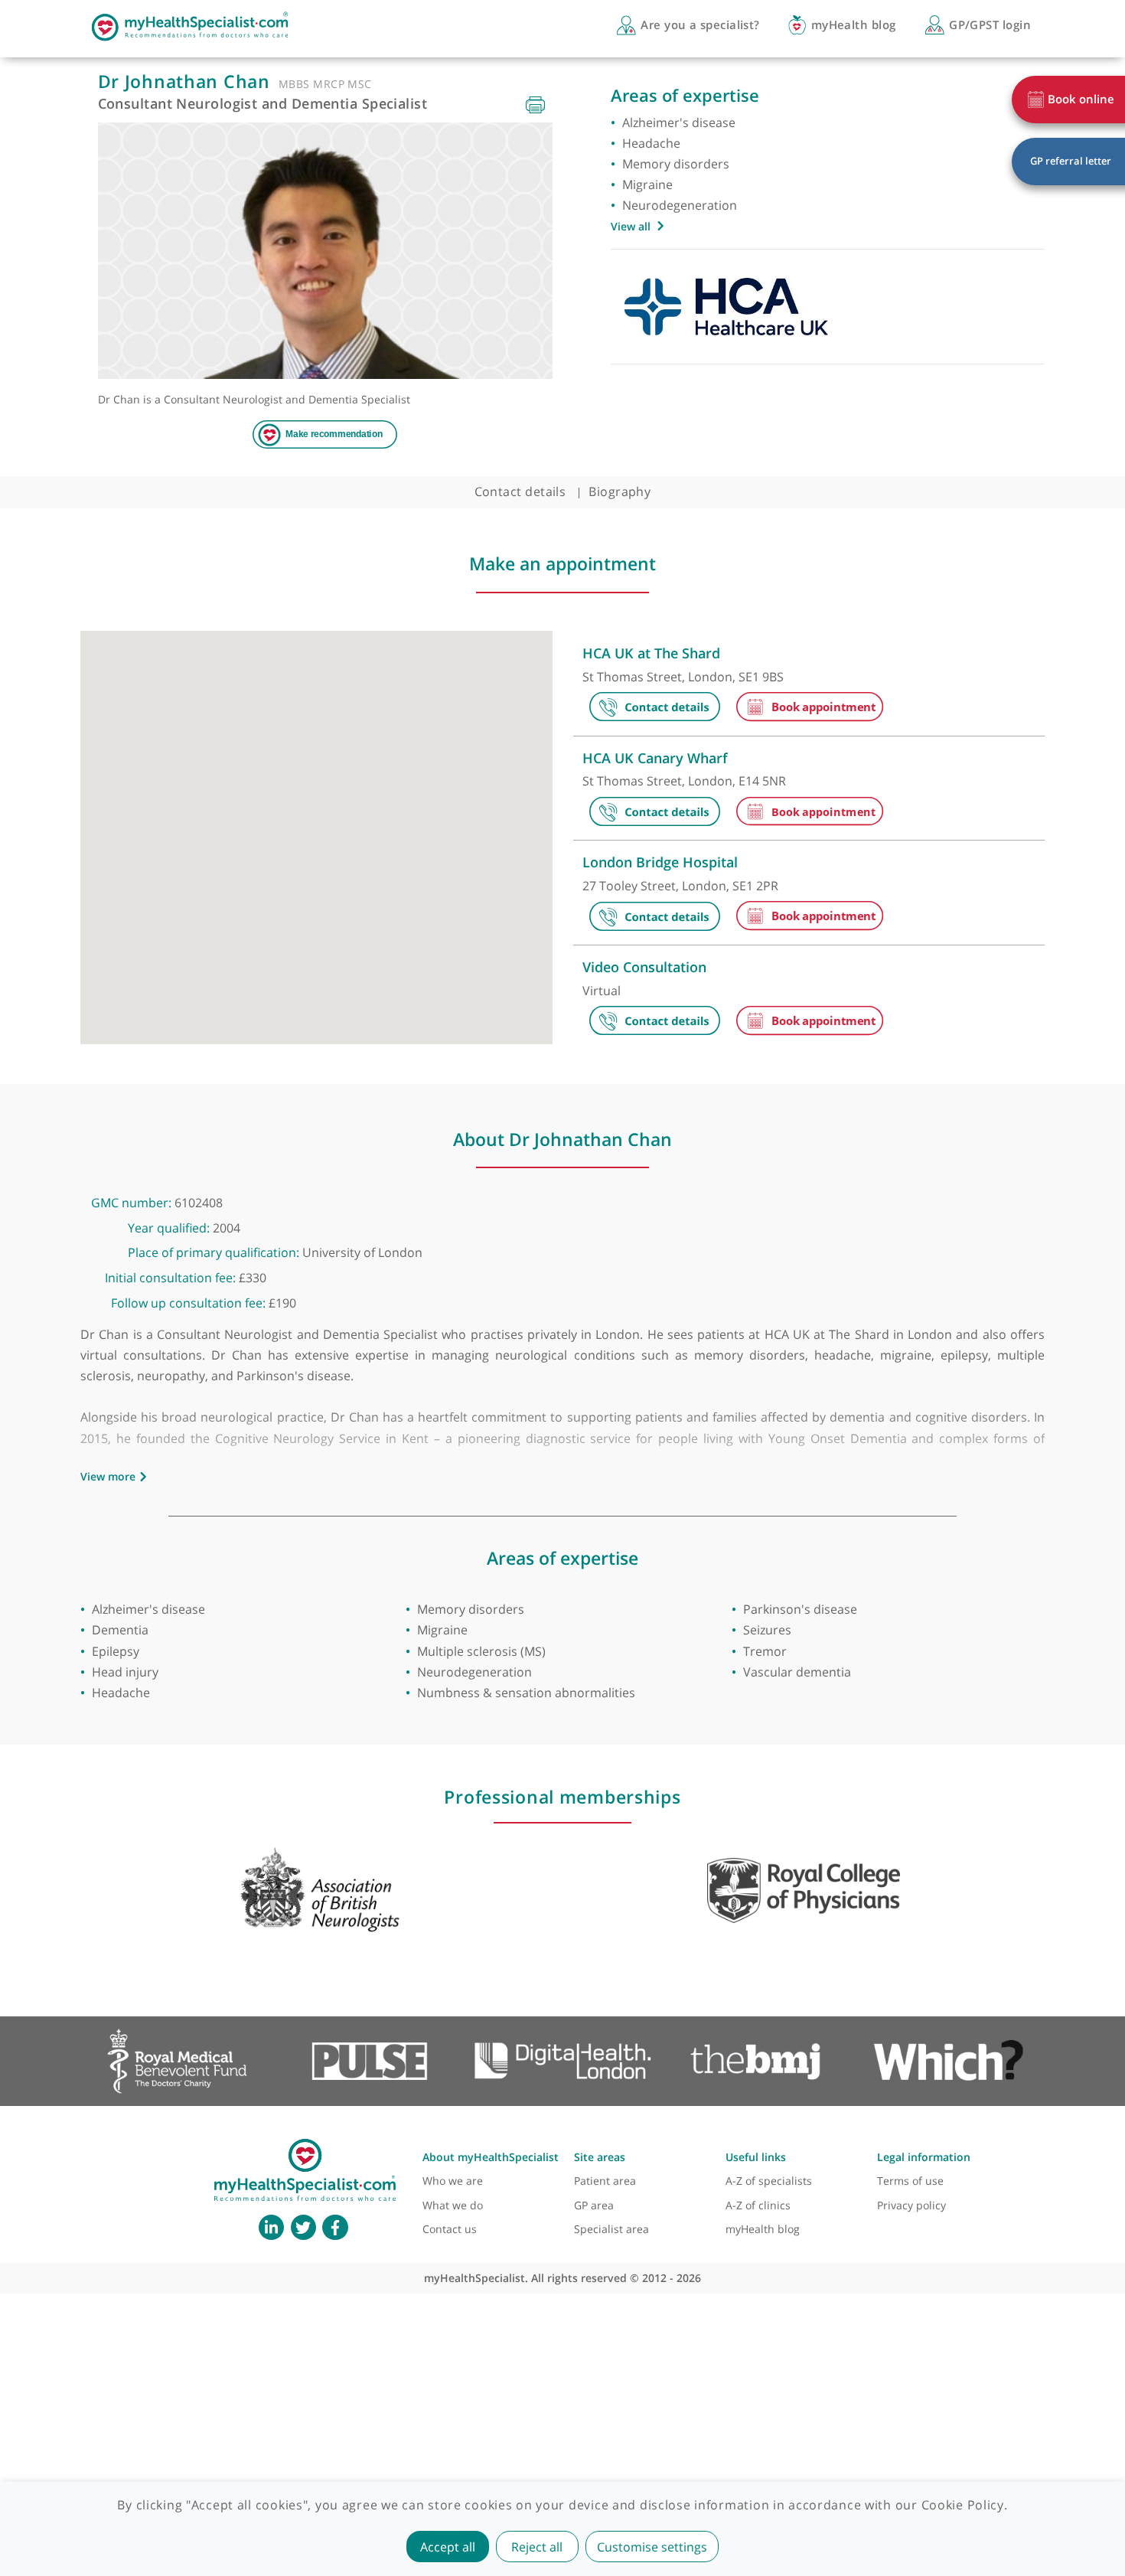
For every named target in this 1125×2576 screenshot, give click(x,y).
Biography (620, 491)
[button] (181, 829)
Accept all (448, 2547)
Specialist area (611, 2229)
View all (631, 226)
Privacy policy (911, 2205)
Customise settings (652, 2547)
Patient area (605, 2181)
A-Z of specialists (769, 2181)
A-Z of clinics (758, 2205)
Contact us (450, 2229)
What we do (453, 2205)
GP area (594, 2205)
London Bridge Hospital (660, 862)
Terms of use (910, 2181)
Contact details (520, 491)
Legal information (924, 2157)
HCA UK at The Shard (651, 653)
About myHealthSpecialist (491, 2157)
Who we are (453, 2181)
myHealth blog (763, 2229)
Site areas (600, 2157)
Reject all (537, 2547)
